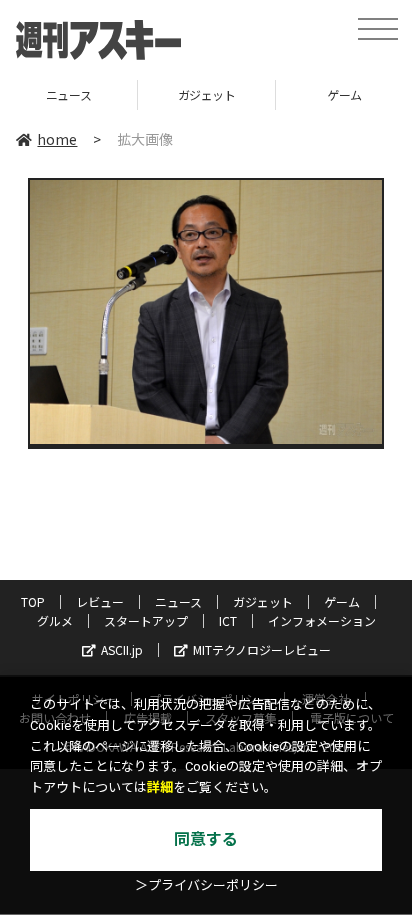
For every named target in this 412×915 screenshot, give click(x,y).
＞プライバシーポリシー (206, 885)
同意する (206, 839)
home (57, 139)
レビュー (100, 601)
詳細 (160, 787)
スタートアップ (146, 620)
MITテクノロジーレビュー (262, 649)
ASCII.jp (122, 649)
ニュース (178, 601)
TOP (33, 601)
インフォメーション (322, 620)
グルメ (55, 620)
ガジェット (127, 94)
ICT (228, 620)
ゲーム (265, 94)
